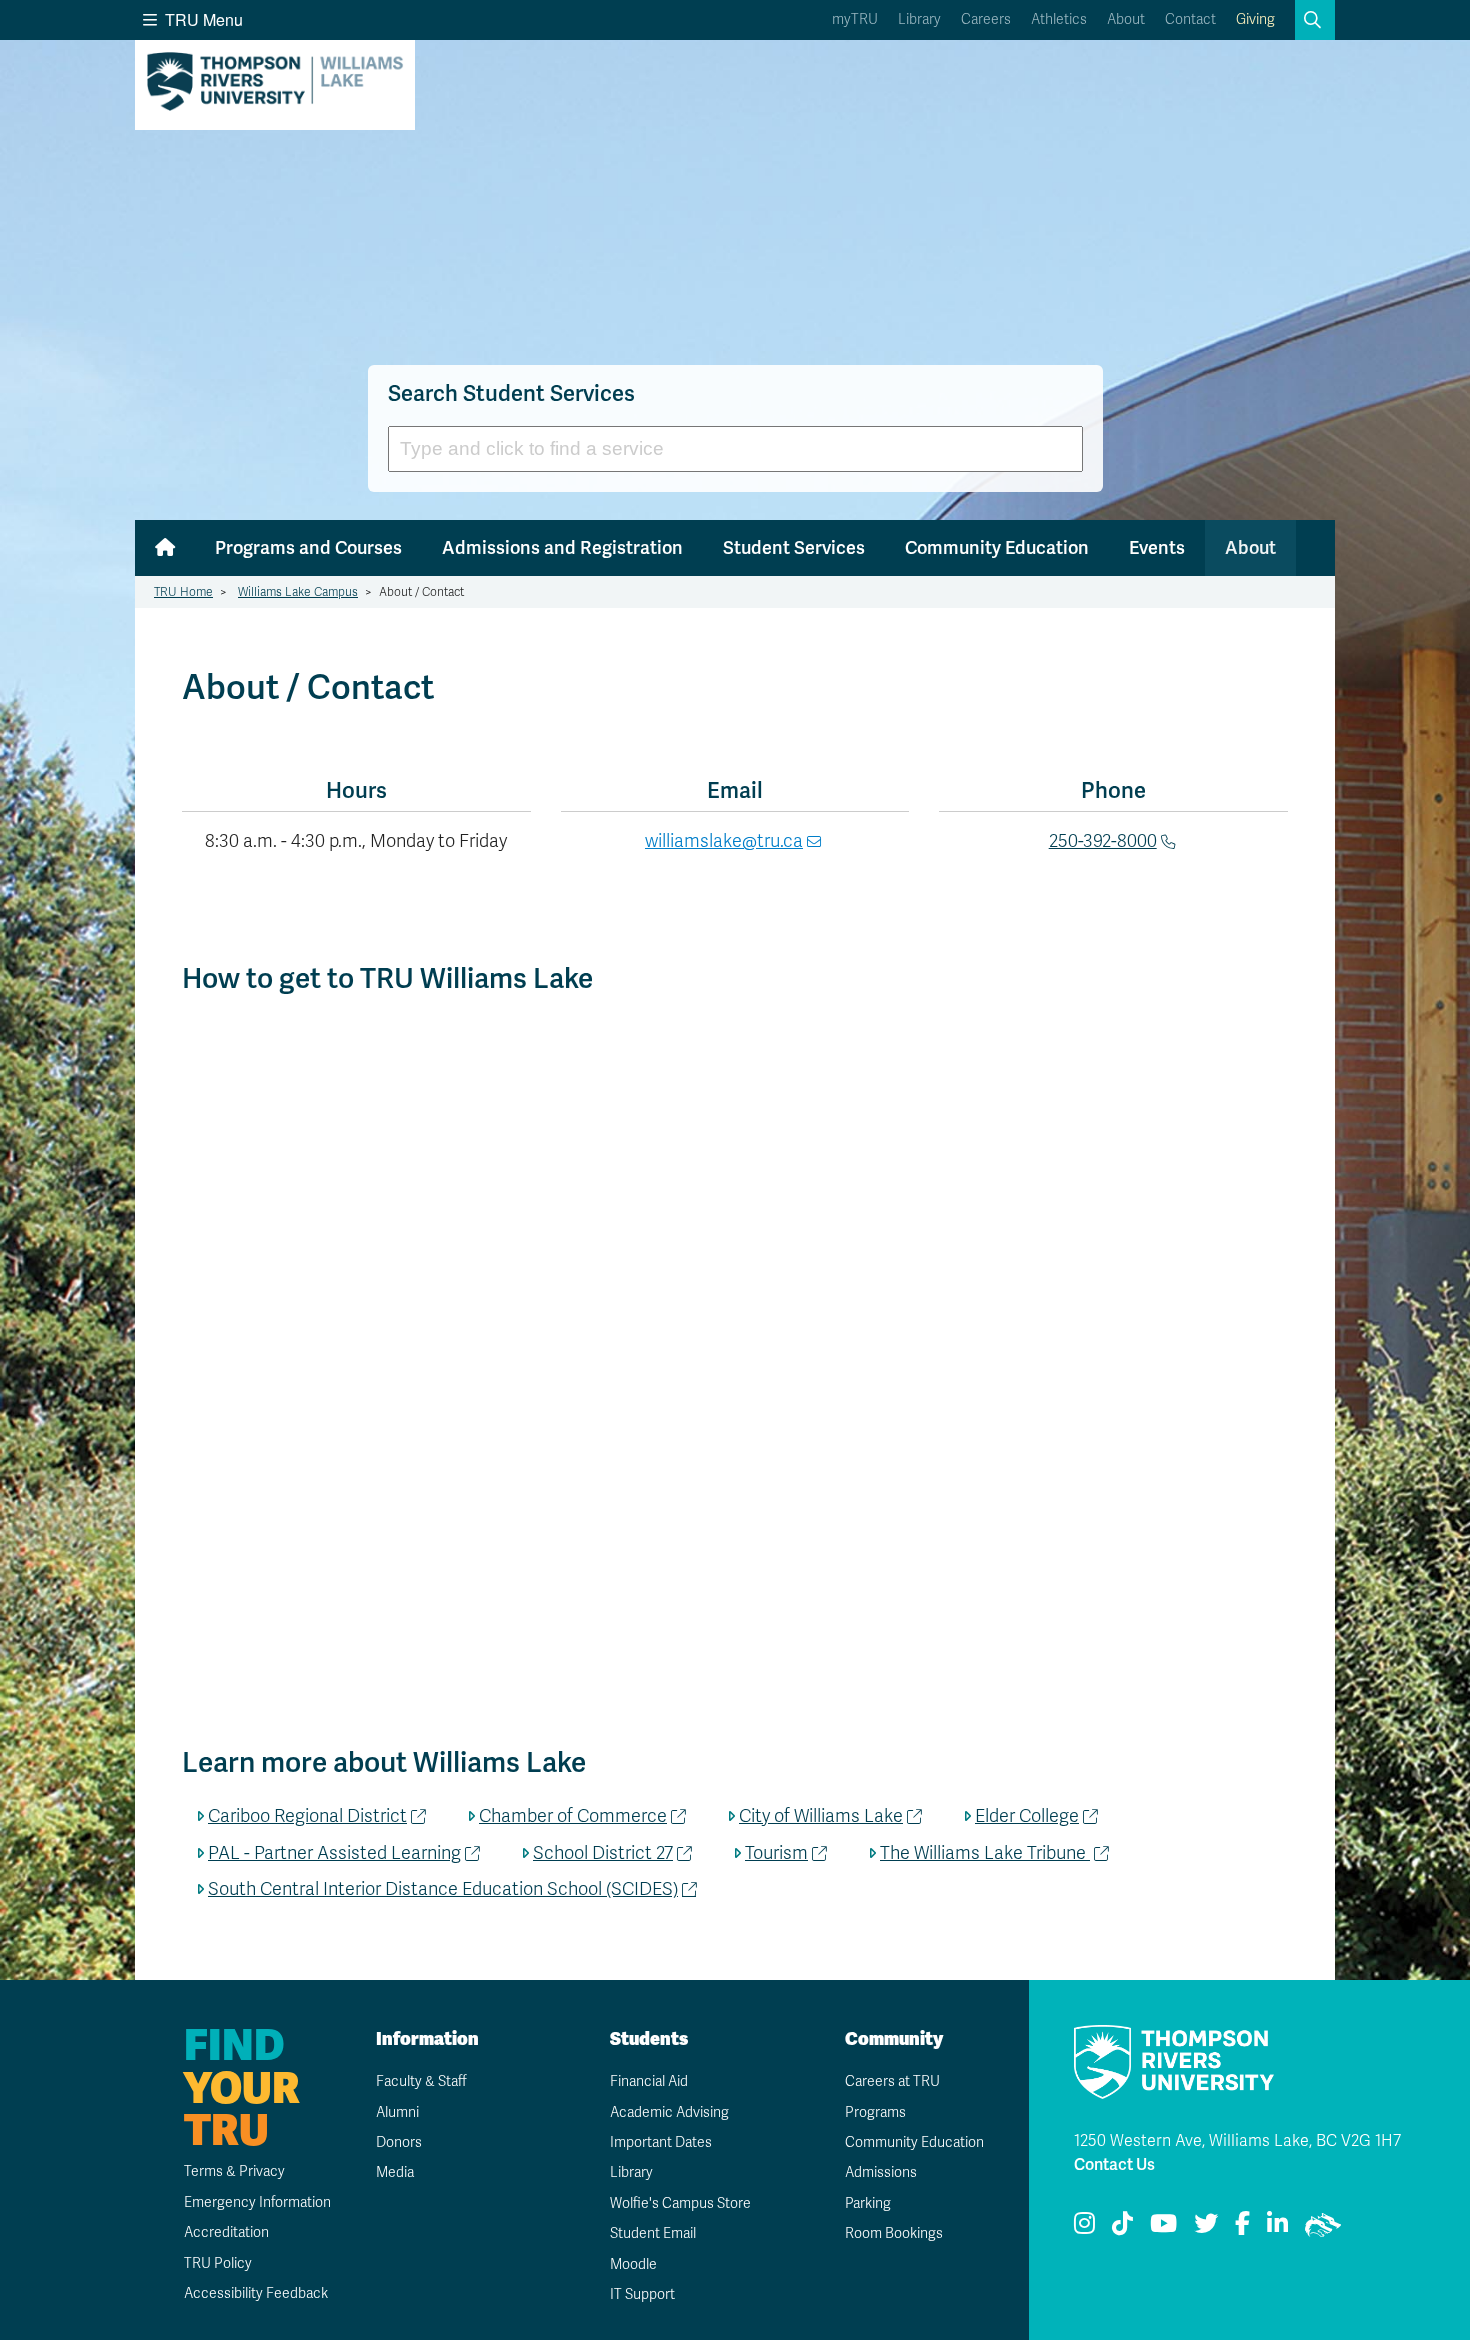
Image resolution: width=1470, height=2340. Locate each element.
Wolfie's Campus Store (680, 2203)
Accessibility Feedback (256, 2293)
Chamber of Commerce (573, 1816)
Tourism (776, 1853)
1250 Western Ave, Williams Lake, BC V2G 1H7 (1237, 2141)
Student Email (653, 2233)
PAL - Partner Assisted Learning (334, 1853)
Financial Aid (649, 2081)
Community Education (997, 547)
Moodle (633, 2264)
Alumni (397, 2112)
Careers (986, 19)
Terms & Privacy (234, 2171)
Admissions (881, 2172)
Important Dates (661, 2142)
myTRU (855, 19)
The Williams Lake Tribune (985, 1853)
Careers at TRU (892, 2081)
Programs (875, 2112)
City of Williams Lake (821, 1816)
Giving (1255, 19)
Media (395, 2172)
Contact (1190, 19)
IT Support (642, 2294)
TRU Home (183, 592)
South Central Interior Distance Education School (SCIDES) (443, 1889)
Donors (399, 2142)
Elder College (1027, 1816)
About (1126, 19)
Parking (868, 2203)
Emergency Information (257, 2202)
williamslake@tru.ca (724, 841)
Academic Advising (669, 2112)
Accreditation (226, 2232)
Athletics (1059, 19)
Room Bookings (894, 2233)
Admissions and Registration (562, 547)
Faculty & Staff (421, 2081)
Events (1157, 547)
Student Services (794, 547)
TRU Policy (218, 2263)
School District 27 (603, 1853)
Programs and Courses (308, 547)
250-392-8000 (1103, 841)
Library (919, 19)
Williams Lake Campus (298, 592)
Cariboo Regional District (307, 1816)
